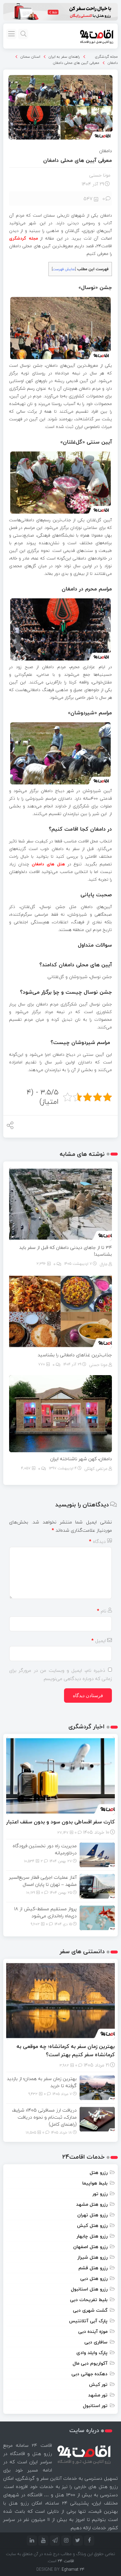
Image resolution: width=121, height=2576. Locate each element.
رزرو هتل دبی (94, 2278)
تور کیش (98, 2384)
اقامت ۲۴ (66, 2561)
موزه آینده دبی (93, 2331)
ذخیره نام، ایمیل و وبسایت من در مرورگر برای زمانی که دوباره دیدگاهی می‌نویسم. (60, 1674)
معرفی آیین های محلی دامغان (76, 63)
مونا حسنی (100, 175)
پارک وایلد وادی (92, 2353)
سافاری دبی (96, 2342)
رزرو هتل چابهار (92, 2236)
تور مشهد (98, 2395)
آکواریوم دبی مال (90, 2363)
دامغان (113, 63)
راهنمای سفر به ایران (64, 57)
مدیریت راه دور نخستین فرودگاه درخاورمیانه (45, 1849)
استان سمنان (30, 57)
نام (102, 1611)
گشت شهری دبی (90, 2310)
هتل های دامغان (48, 864)
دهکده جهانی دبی (89, 2374)
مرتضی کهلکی (96, 1469)
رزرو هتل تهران (92, 2215)
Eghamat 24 (73, 2569)
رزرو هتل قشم (93, 2268)
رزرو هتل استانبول (89, 2289)
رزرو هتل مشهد (92, 2204)
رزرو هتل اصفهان (90, 2247)
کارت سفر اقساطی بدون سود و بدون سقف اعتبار (60, 1822)
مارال (104, 1264)
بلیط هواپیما (95, 2183)
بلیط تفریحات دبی (89, 2300)
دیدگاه (97, 1541)
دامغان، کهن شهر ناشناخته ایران (81, 1459)
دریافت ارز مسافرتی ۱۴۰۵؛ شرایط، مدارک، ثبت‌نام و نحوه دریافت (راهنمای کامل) (44, 2117)
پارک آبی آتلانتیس (88, 2321)
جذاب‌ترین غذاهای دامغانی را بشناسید (75, 1355)
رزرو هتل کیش (92, 2225)
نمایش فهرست (64, 269)
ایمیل (99, 1641)
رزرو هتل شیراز (93, 2257)
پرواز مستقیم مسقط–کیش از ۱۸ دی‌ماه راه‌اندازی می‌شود (45, 1912)
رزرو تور (100, 2194)
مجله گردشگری (106, 57)
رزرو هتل (99, 2172)
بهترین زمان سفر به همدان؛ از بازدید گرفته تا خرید (42, 2082)
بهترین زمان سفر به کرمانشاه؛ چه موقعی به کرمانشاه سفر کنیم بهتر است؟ (66, 2050)
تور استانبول (95, 2406)
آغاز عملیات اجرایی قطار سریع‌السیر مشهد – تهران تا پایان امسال (43, 1881)
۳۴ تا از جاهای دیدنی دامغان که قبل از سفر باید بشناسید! (65, 1251)
